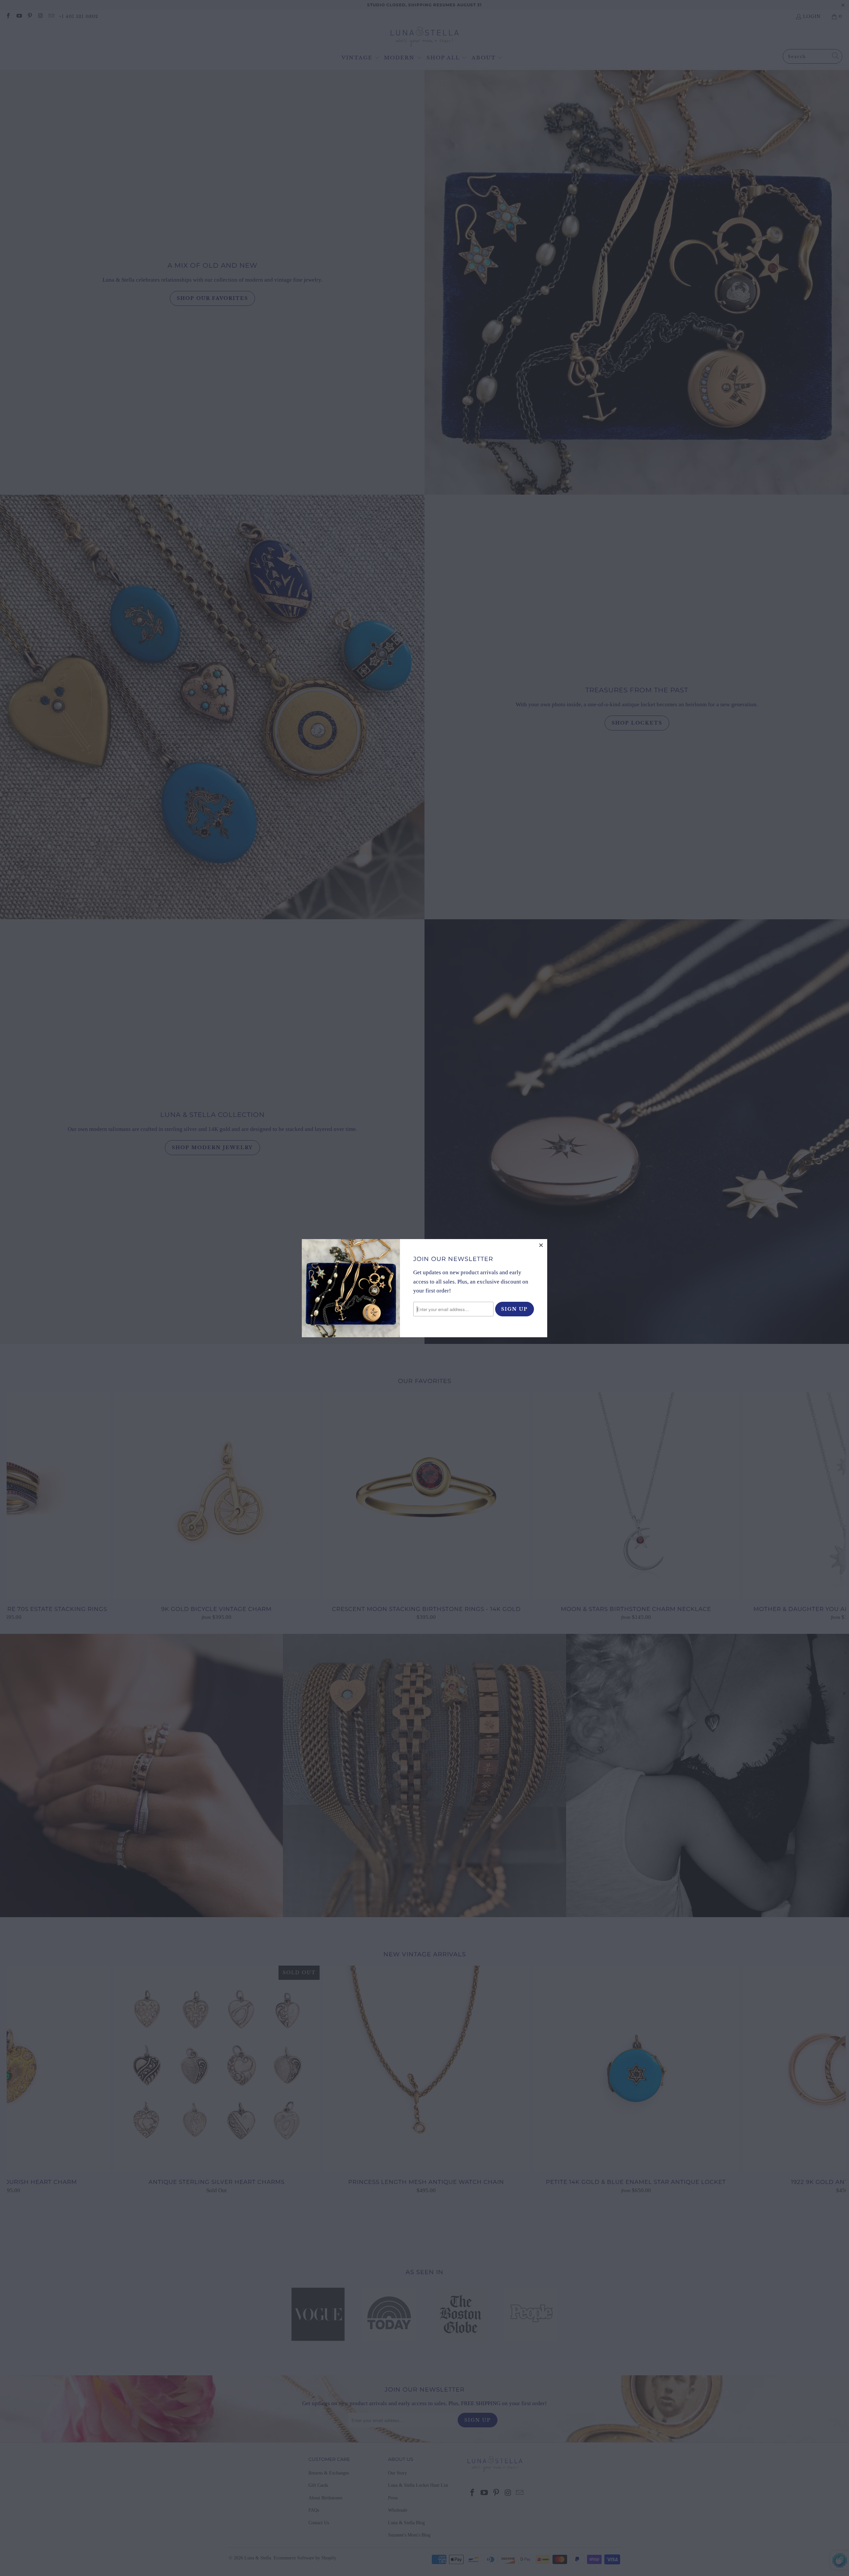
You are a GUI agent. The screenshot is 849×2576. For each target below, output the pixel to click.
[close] (541, 1245)
